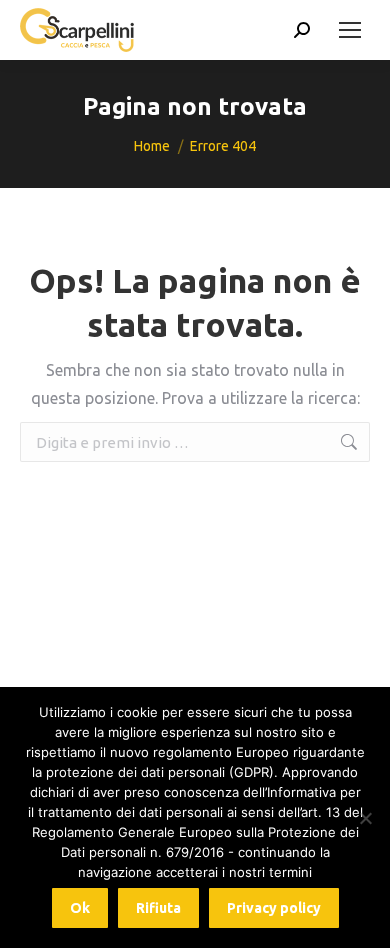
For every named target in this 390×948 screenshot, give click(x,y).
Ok (80, 908)
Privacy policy (274, 908)
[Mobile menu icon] (350, 30)
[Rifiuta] (365, 818)
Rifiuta (158, 908)
